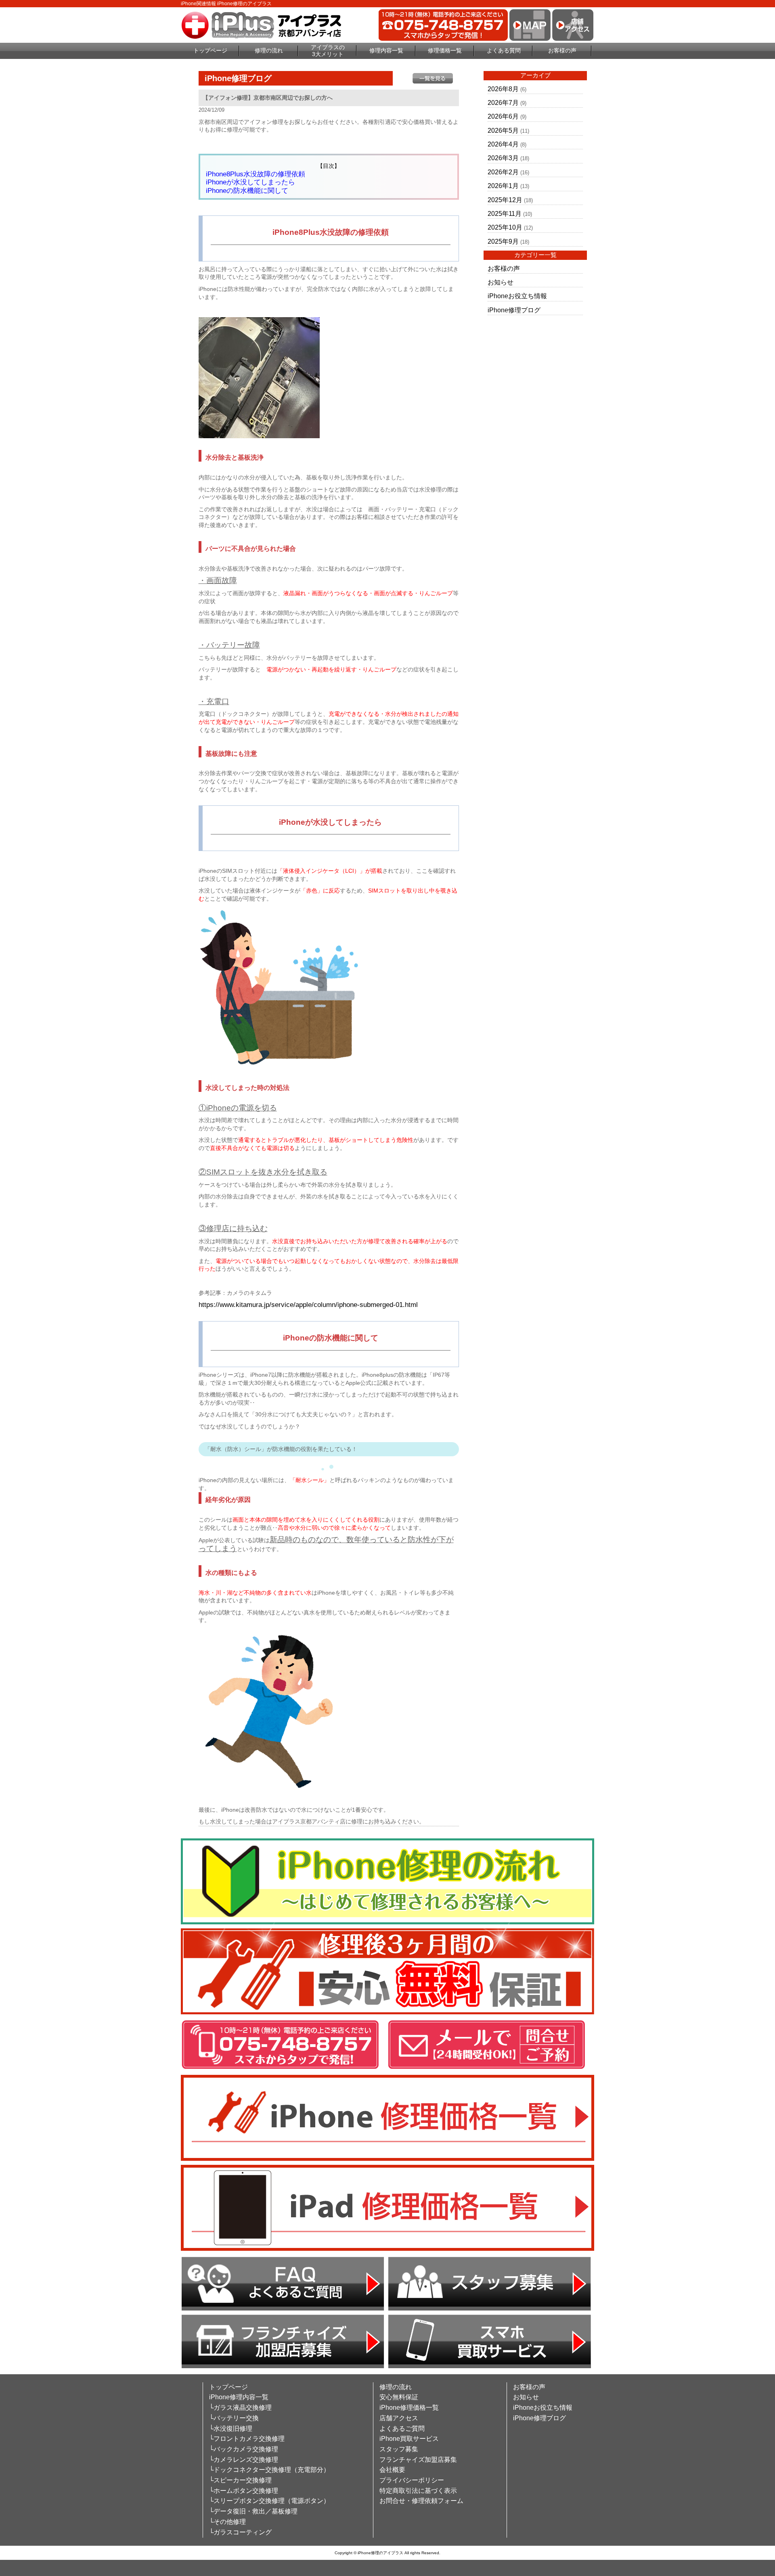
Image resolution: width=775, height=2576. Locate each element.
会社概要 (392, 2470)
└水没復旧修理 (231, 2429)
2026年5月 (503, 131)
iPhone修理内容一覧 (239, 2397)
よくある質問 (504, 50)
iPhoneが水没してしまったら (250, 182)
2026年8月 (503, 89)
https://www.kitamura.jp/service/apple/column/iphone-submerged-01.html (308, 1305)
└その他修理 (227, 2522)
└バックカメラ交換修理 (244, 2449)
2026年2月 (503, 172)
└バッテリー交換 (234, 2418)
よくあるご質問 (402, 2429)
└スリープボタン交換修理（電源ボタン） (269, 2501)
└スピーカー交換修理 (240, 2480)
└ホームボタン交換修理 (244, 2491)
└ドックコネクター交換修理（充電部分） (269, 2470)
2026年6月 (503, 116)
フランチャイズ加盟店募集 (418, 2460)
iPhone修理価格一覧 (409, 2408)
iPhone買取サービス (409, 2439)
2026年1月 (503, 186)
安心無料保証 (399, 2397)
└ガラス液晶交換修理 (240, 2408)
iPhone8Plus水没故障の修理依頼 (256, 174)
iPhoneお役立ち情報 (517, 296)
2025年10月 (505, 227)
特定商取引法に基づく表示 (418, 2491)
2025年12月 (505, 200)
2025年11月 (505, 214)
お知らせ (501, 282)
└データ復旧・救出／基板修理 (253, 2511)
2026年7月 (503, 103)
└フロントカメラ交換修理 (247, 2439)
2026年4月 (503, 144)
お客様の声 (562, 50)
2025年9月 (503, 241)
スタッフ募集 (399, 2449)
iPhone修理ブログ (514, 310)
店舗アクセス (399, 2418)
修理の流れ (269, 50)
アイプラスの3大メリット (328, 51)
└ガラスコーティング (240, 2532)
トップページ (210, 50)
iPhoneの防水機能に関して (247, 191)
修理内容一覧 (386, 50)
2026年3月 (503, 158)
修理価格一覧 (445, 50)
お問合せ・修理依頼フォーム (421, 2501)
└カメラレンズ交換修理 (244, 2460)
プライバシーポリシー (412, 2480)
